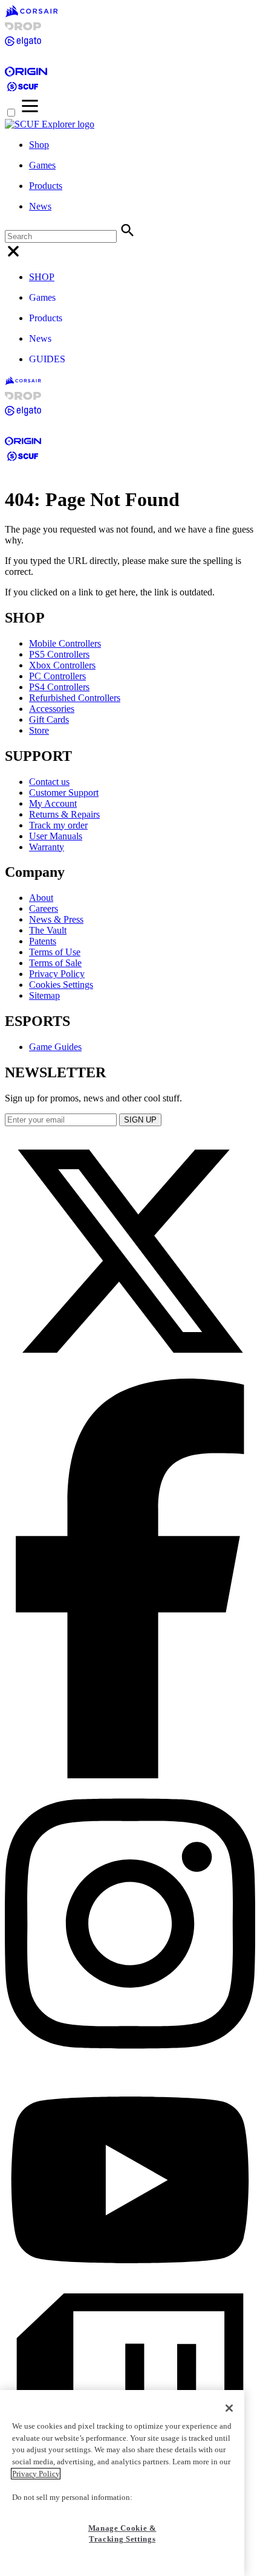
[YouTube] (130, 2288)
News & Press (56, 919)
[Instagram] (130, 2063)
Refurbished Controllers (75, 698)
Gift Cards (49, 719)
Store (39, 730)
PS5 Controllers (59, 654)
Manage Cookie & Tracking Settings (122, 2533)
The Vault (48, 930)
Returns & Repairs (64, 814)
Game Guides (55, 1047)
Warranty (47, 847)
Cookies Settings (61, 985)
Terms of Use (55, 952)
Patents (43, 941)
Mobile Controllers (65, 643)
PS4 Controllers (59, 687)
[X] (130, 1373)
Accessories (52, 709)
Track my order (58, 825)
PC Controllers (57, 676)
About (41, 898)
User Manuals (56, 836)
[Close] (229, 2408)
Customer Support (64, 793)
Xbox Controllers (62, 665)
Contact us (49, 782)
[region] (122, 2483)
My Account (53, 803)
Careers (44, 908)
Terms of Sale (55, 963)
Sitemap (44, 995)
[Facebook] (130, 1775)
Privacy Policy (57, 974)
